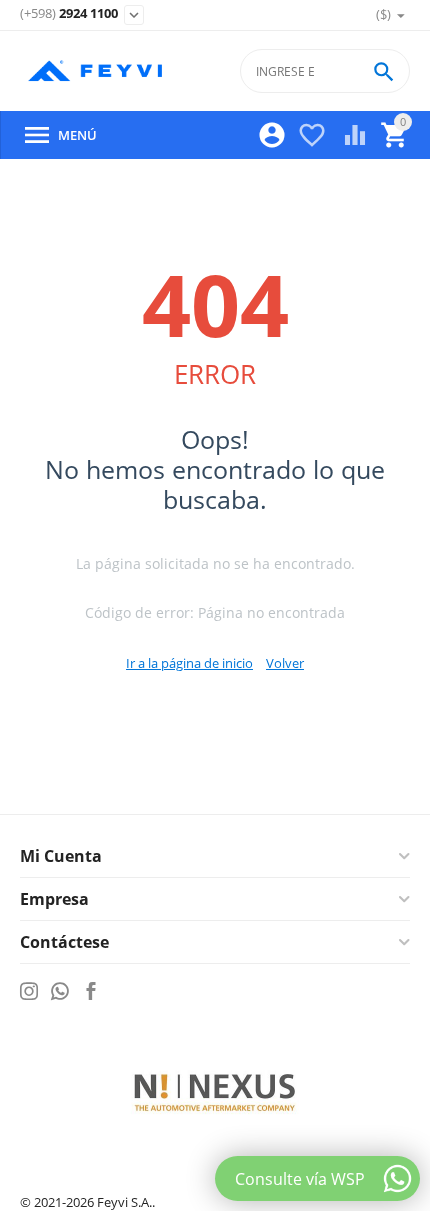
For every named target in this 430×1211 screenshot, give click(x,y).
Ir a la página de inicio (189, 663)
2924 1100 (69, 14)
